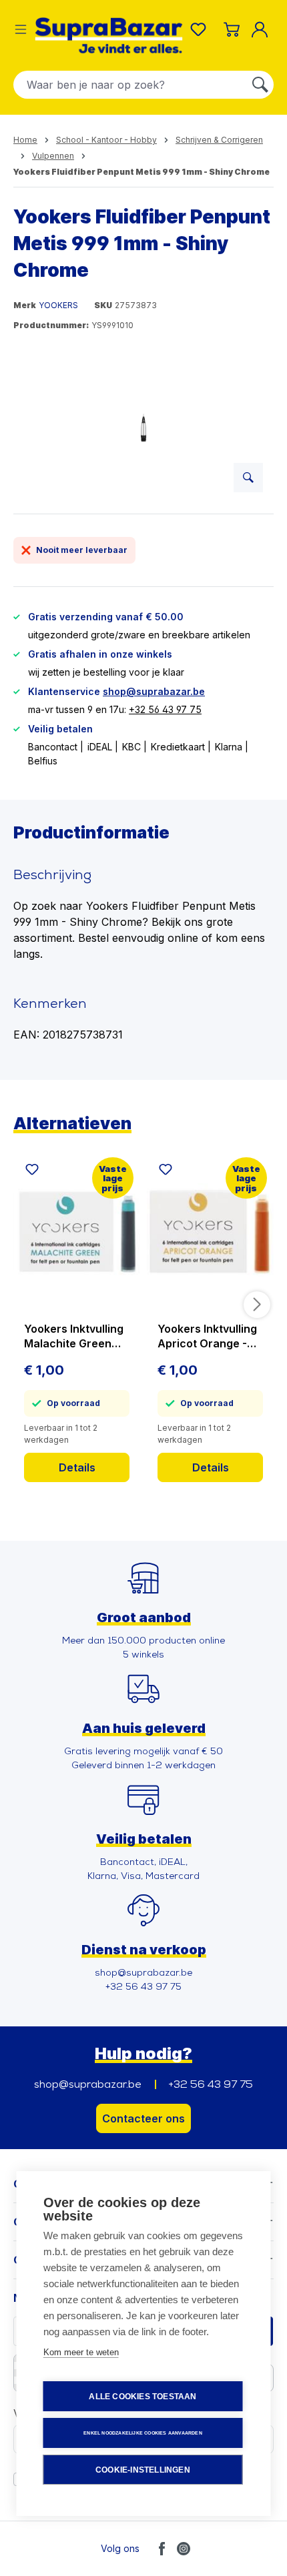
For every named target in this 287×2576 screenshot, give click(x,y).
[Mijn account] (262, 29)
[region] (143, 428)
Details (77, 1467)
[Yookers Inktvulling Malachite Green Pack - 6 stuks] (77, 1231)
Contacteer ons (143, 2118)
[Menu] (21, 29)
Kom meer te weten (81, 2352)
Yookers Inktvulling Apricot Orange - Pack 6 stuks (207, 1336)
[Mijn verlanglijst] (201, 29)
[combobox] (130, 85)
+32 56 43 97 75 (165, 709)
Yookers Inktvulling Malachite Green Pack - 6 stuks (74, 1336)
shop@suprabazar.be (154, 691)
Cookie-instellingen (143, 2470)
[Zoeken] (260, 85)
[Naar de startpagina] (109, 35)
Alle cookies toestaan (142, 2397)
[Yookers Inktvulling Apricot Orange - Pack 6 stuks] (210, 1231)
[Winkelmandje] (232, 29)
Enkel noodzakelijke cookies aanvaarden (143, 2433)
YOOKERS (58, 305)
